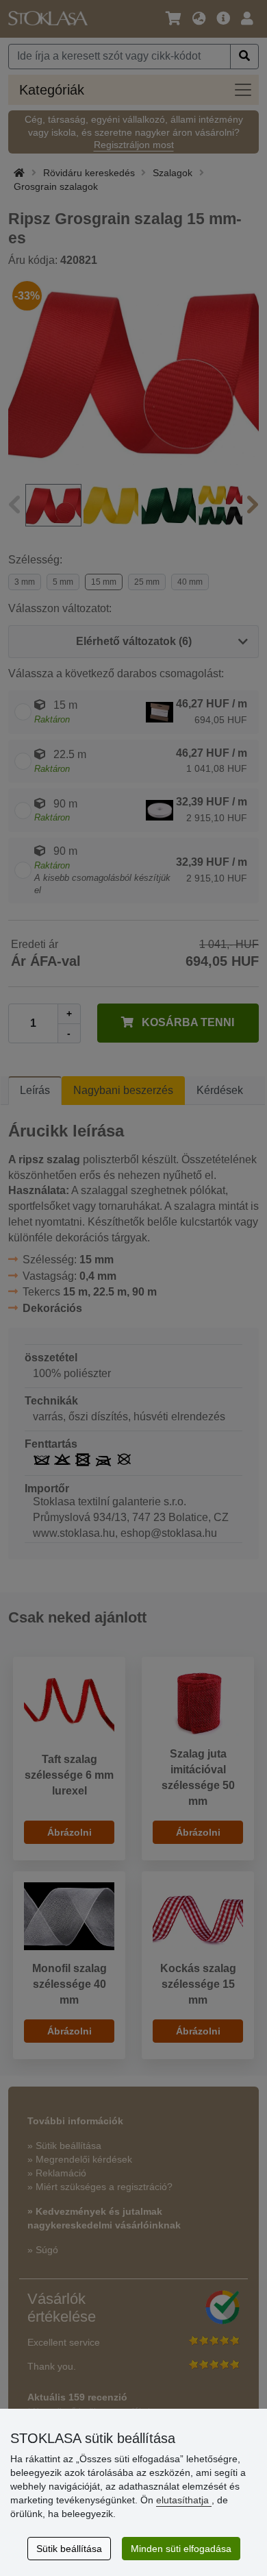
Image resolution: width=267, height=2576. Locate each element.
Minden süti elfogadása (181, 2549)
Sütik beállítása (69, 2549)
